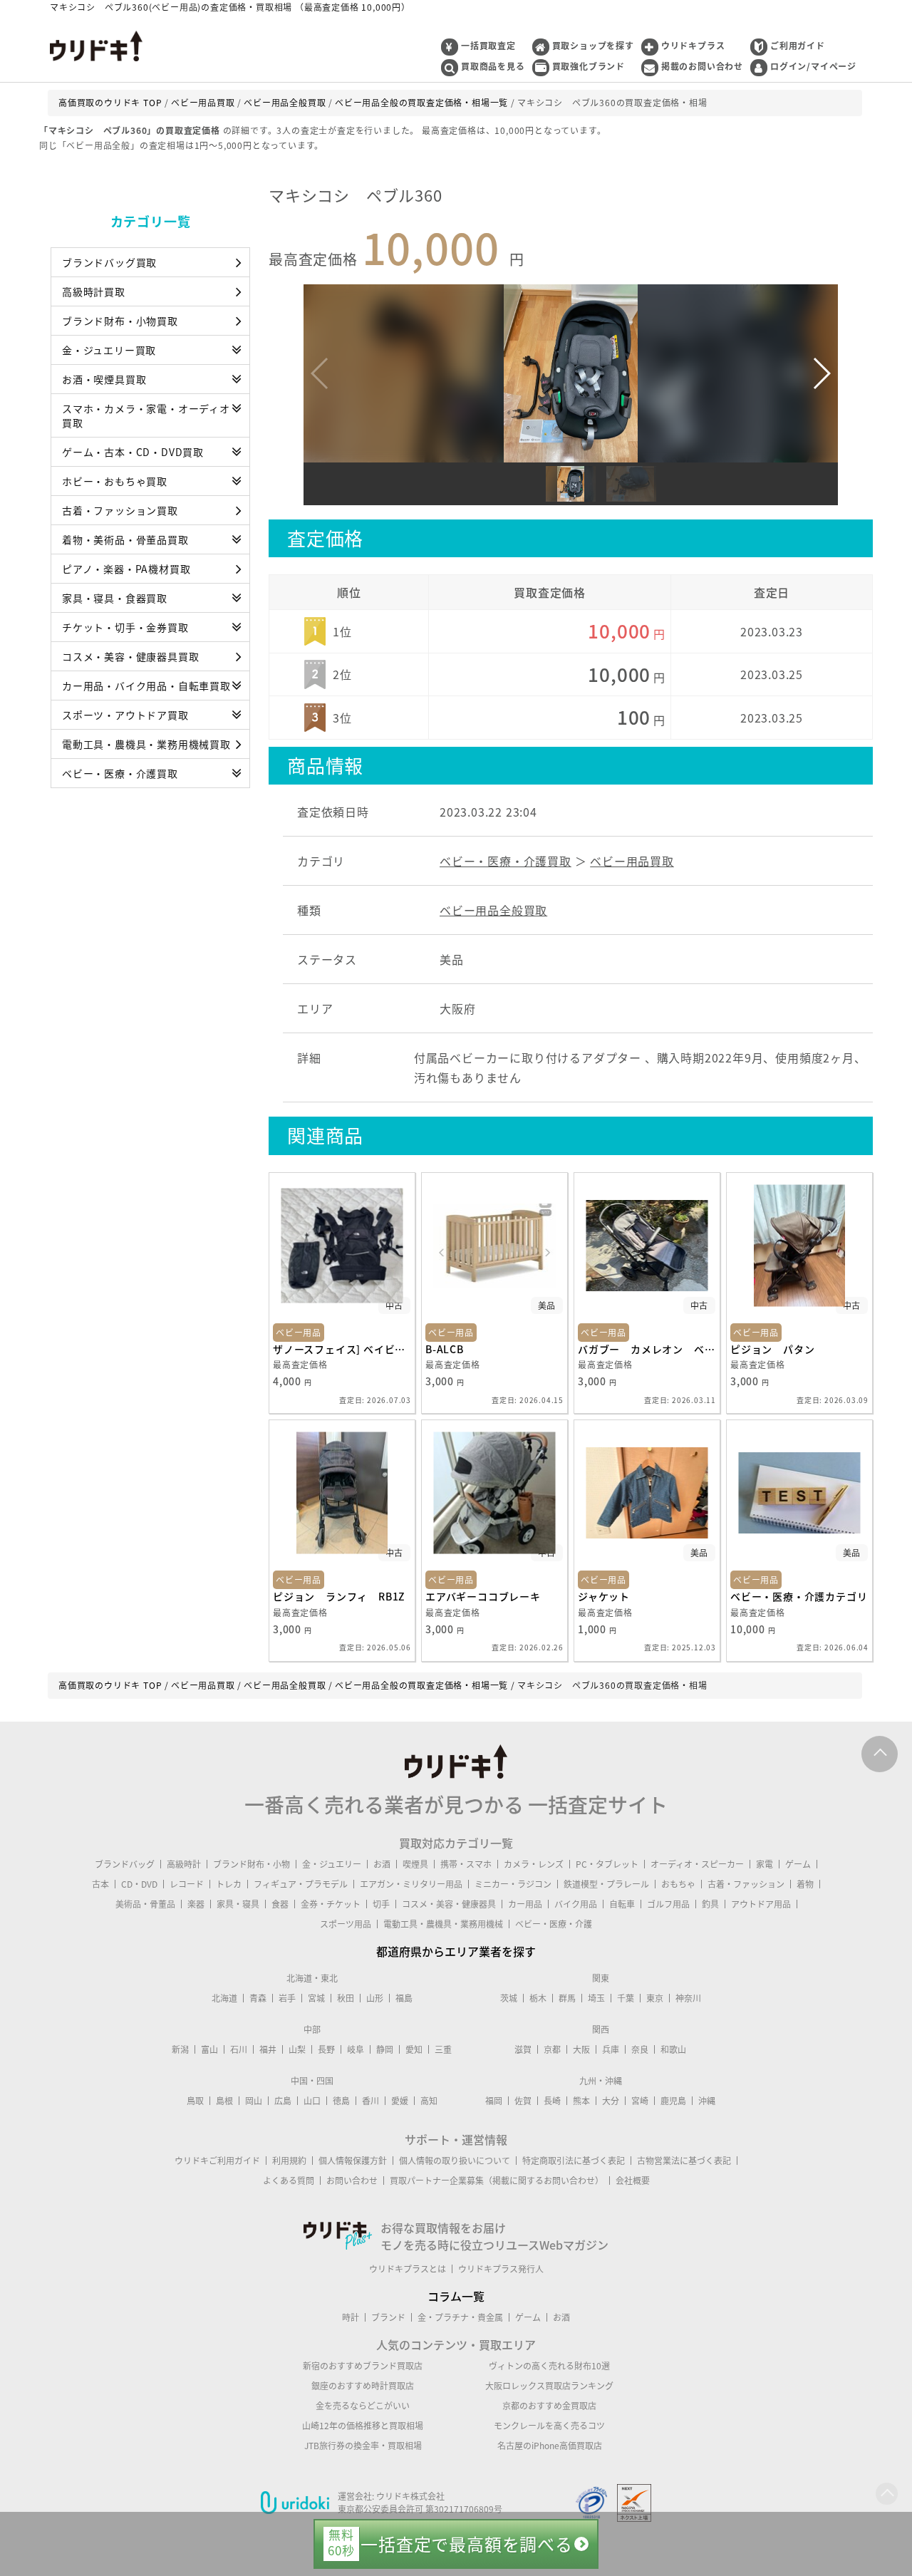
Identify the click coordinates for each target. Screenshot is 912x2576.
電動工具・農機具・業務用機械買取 (146, 744)
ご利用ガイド (798, 46)
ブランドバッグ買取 (109, 262)
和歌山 (673, 2049)
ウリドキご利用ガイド (217, 2161)
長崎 (552, 2101)
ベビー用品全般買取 (493, 910)
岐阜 (356, 2049)
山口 (312, 2101)
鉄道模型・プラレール (606, 1884)
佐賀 (523, 2101)
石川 (239, 2049)
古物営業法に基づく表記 (684, 2161)
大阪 (581, 2049)
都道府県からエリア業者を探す (456, 1951)
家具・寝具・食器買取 (115, 598)
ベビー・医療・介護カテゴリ (799, 1596)
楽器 (196, 1904)
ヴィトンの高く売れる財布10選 (549, 2366)
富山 (209, 2049)
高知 (429, 2101)
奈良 (640, 2049)
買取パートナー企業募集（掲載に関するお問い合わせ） (497, 2181)
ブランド (388, 2317)
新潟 (180, 2049)
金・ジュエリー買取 (109, 350)
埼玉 (596, 1998)
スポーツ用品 (346, 1924)
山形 (375, 1998)
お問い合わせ (352, 2181)
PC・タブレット (607, 1864)
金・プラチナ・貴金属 (460, 2317)
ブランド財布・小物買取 (120, 321)
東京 (655, 1998)
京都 (552, 2049)
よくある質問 (289, 2181)
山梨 (297, 2049)
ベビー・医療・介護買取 (120, 773)
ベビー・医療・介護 (554, 1924)
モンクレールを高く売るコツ (549, 2426)
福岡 (494, 2101)
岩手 (287, 1998)
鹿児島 (673, 2101)
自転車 (622, 1904)
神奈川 (688, 1998)
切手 (381, 1904)
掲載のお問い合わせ (702, 66)
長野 (326, 2049)
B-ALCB (445, 1349)
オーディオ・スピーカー (697, 1864)
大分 (611, 2101)
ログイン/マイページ (813, 66)
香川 (370, 2101)
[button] (821, 373)
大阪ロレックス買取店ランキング (549, 2386)
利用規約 (289, 2161)
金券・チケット (331, 1904)
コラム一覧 (456, 2296)
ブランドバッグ (125, 1864)
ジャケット (604, 1596)
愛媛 (400, 2101)
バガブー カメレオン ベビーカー (647, 1349)
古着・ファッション (746, 1884)
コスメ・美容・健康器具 (449, 1904)
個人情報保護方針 (353, 2161)
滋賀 (523, 2049)
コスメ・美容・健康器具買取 (130, 656)
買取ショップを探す (593, 46)
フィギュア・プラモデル (301, 1884)
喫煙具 (415, 1864)
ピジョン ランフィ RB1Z (339, 1596)
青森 (258, 1998)
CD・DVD (139, 1884)
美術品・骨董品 (145, 1904)
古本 (100, 1884)
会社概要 (633, 2181)
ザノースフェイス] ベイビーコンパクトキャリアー (342, 1349)
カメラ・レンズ (534, 1864)
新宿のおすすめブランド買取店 (363, 2366)
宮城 (316, 1998)
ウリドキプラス (693, 46)
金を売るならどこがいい (363, 2406)
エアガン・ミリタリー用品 (411, 1884)
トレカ (229, 1884)
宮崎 (640, 2101)
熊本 (581, 2101)
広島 (283, 2101)
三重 (443, 2049)
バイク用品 (576, 1904)
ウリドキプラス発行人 (501, 2269)
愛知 (414, 2049)
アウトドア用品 (761, 1904)
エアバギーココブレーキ (483, 1596)
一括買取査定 (488, 46)
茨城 (509, 1998)
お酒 (382, 1864)
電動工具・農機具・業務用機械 (443, 1924)
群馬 (567, 1998)
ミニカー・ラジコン (513, 1884)
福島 (404, 1998)
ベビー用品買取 (632, 861)
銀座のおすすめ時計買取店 (363, 2386)
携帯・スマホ (466, 1864)
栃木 (538, 1998)
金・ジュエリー (332, 1864)
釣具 (710, 1904)
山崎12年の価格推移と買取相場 (363, 2426)
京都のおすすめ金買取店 (549, 2406)
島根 (224, 2101)
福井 (268, 2049)
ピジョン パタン (772, 1349)
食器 (280, 1904)
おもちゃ (678, 1884)
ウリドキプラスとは (408, 2269)
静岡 (385, 2049)
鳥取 (195, 2101)
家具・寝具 (238, 1904)
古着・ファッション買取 (120, 510)
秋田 (346, 1998)
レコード (187, 1884)
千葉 (626, 1998)
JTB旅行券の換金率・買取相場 (363, 2446)
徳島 (341, 2101)
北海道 (224, 1998)
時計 (351, 2317)
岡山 (254, 2101)
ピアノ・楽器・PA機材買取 (126, 569)
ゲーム (798, 1864)
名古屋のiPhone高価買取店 (550, 2446)
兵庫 (611, 2049)
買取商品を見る (493, 66)
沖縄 (707, 2101)
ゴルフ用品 (668, 1904)
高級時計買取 (94, 291)
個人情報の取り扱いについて (455, 2161)
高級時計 (184, 1864)
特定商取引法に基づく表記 (574, 2161)
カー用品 (525, 1904)
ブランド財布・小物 (252, 1864)
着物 (805, 1884)
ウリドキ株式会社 (410, 2496)
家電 (765, 1864)
